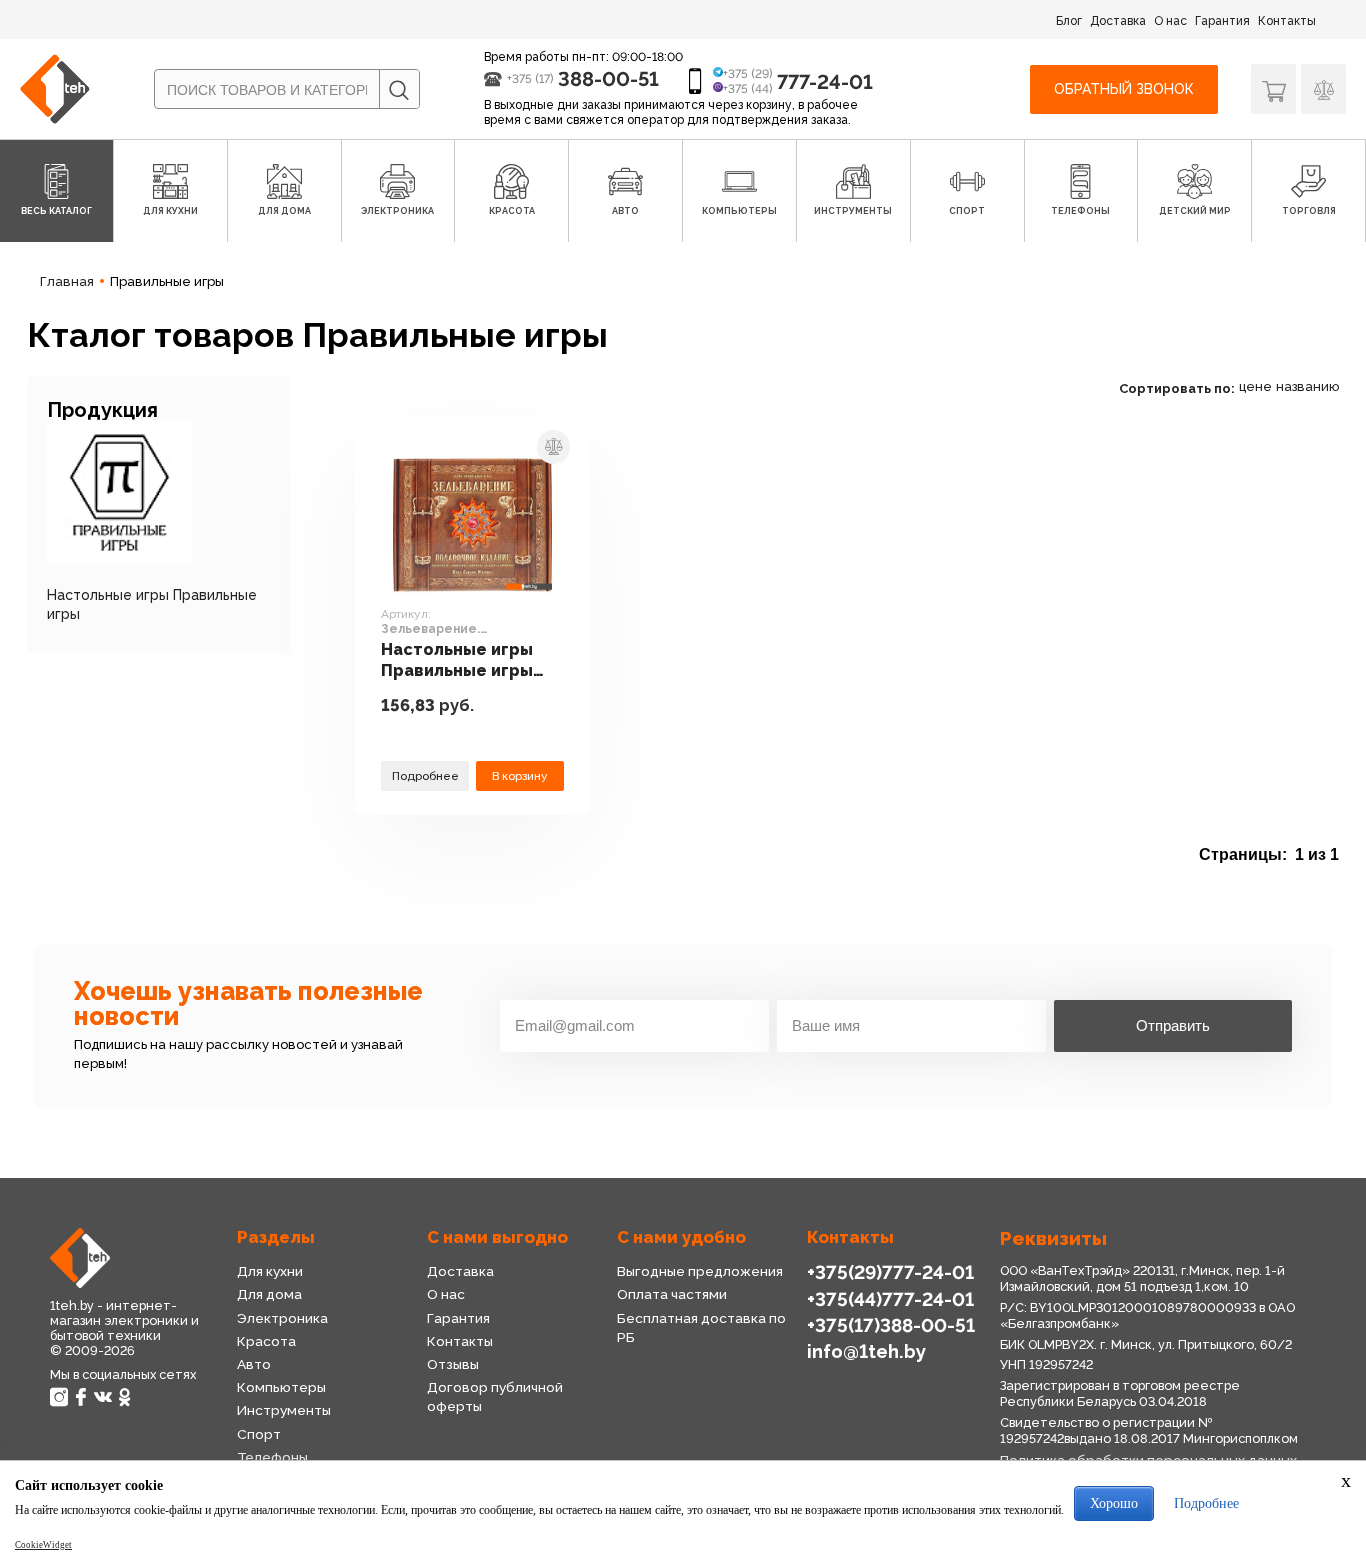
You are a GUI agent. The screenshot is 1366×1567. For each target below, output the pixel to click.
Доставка (1118, 21)
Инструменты (284, 1410)
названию (1307, 386)
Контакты (1287, 21)
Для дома (269, 1294)
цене (1255, 386)
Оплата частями (672, 1294)
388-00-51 (608, 79)
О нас (1170, 21)
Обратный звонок (1124, 89)
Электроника (282, 1318)
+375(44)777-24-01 (890, 1299)
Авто (254, 1364)
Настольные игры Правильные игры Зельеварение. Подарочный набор (464, 660)
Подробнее (425, 776)
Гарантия (1222, 21)
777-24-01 (825, 82)
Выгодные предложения (700, 1271)
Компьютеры (281, 1387)
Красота (266, 1341)
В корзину (520, 776)
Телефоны (272, 1457)
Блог (1069, 21)
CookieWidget (43, 1545)
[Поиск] (399, 90)
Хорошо (1114, 1503)
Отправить (1173, 1025)
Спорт (259, 1434)
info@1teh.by (866, 1351)
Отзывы (453, 1364)
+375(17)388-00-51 (891, 1325)
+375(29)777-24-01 (890, 1272)
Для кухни (270, 1271)
